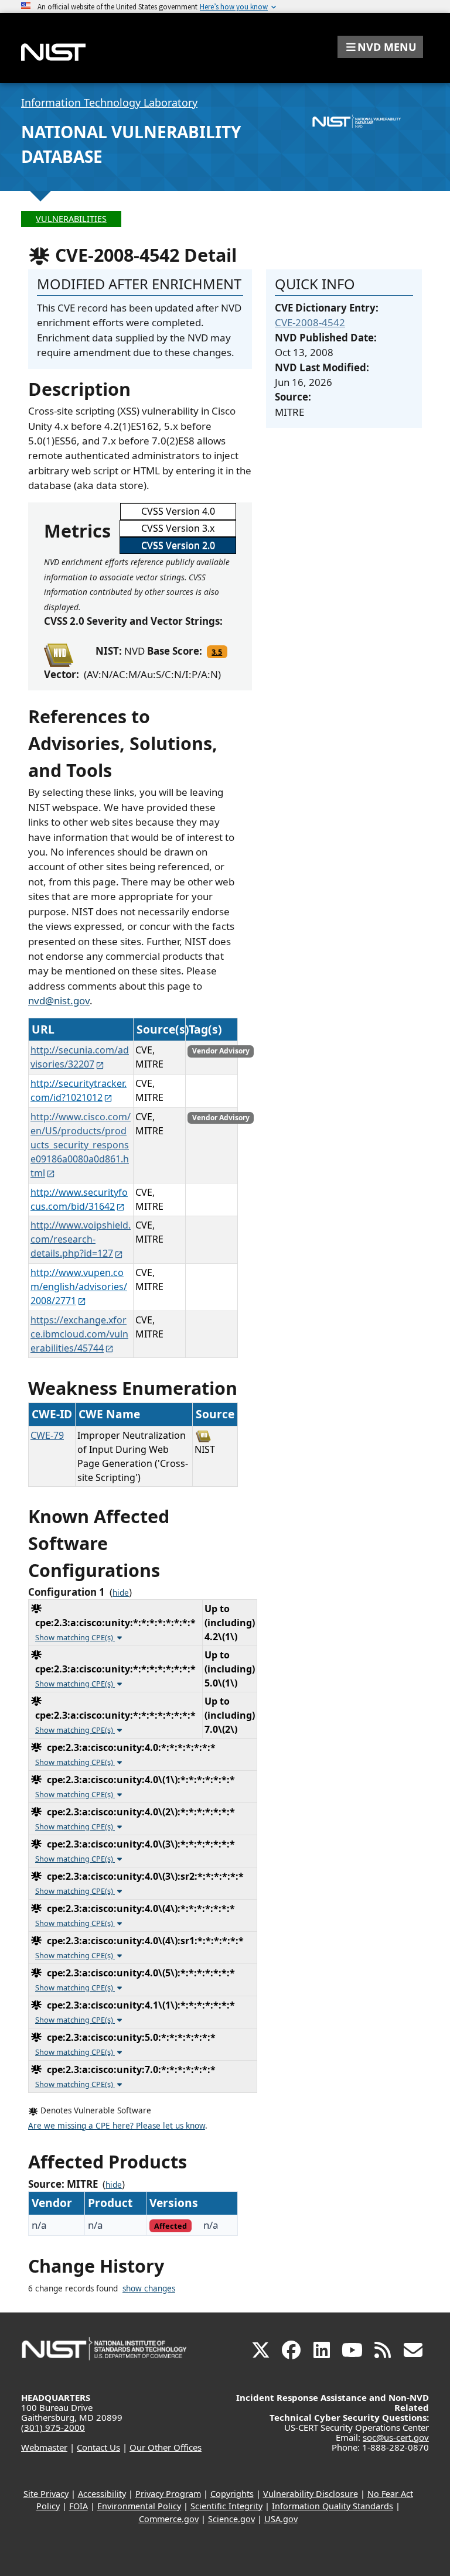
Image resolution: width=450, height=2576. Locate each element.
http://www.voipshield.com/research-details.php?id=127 (81, 1239)
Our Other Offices (166, 2447)
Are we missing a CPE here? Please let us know (117, 2126)
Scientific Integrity (226, 2506)
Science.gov (231, 2519)
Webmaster (44, 2447)
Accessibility (102, 2494)
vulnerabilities (71, 219)
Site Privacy (46, 2494)
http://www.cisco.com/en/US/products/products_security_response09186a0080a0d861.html (81, 1145)
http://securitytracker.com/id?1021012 (79, 1090)
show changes (149, 2288)
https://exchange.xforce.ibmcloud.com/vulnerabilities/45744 (79, 1334)
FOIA (79, 2506)
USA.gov (281, 2519)
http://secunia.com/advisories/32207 (80, 1057)
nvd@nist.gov (59, 1000)
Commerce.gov (169, 2519)
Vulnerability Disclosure (311, 2494)
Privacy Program (168, 2494)
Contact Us (98, 2447)
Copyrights (232, 2494)
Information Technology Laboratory (109, 102)
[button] (380, 47)
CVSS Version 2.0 (178, 545)
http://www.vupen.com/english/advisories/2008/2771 (79, 1287)
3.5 (217, 652)
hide (121, 1593)
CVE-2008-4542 (310, 322)
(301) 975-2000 (53, 2427)
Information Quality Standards (333, 2506)
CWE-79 (47, 1435)
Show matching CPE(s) (75, 1637)
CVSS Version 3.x (178, 528)
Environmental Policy (139, 2506)
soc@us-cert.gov (396, 2437)
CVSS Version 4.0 (178, 511)
